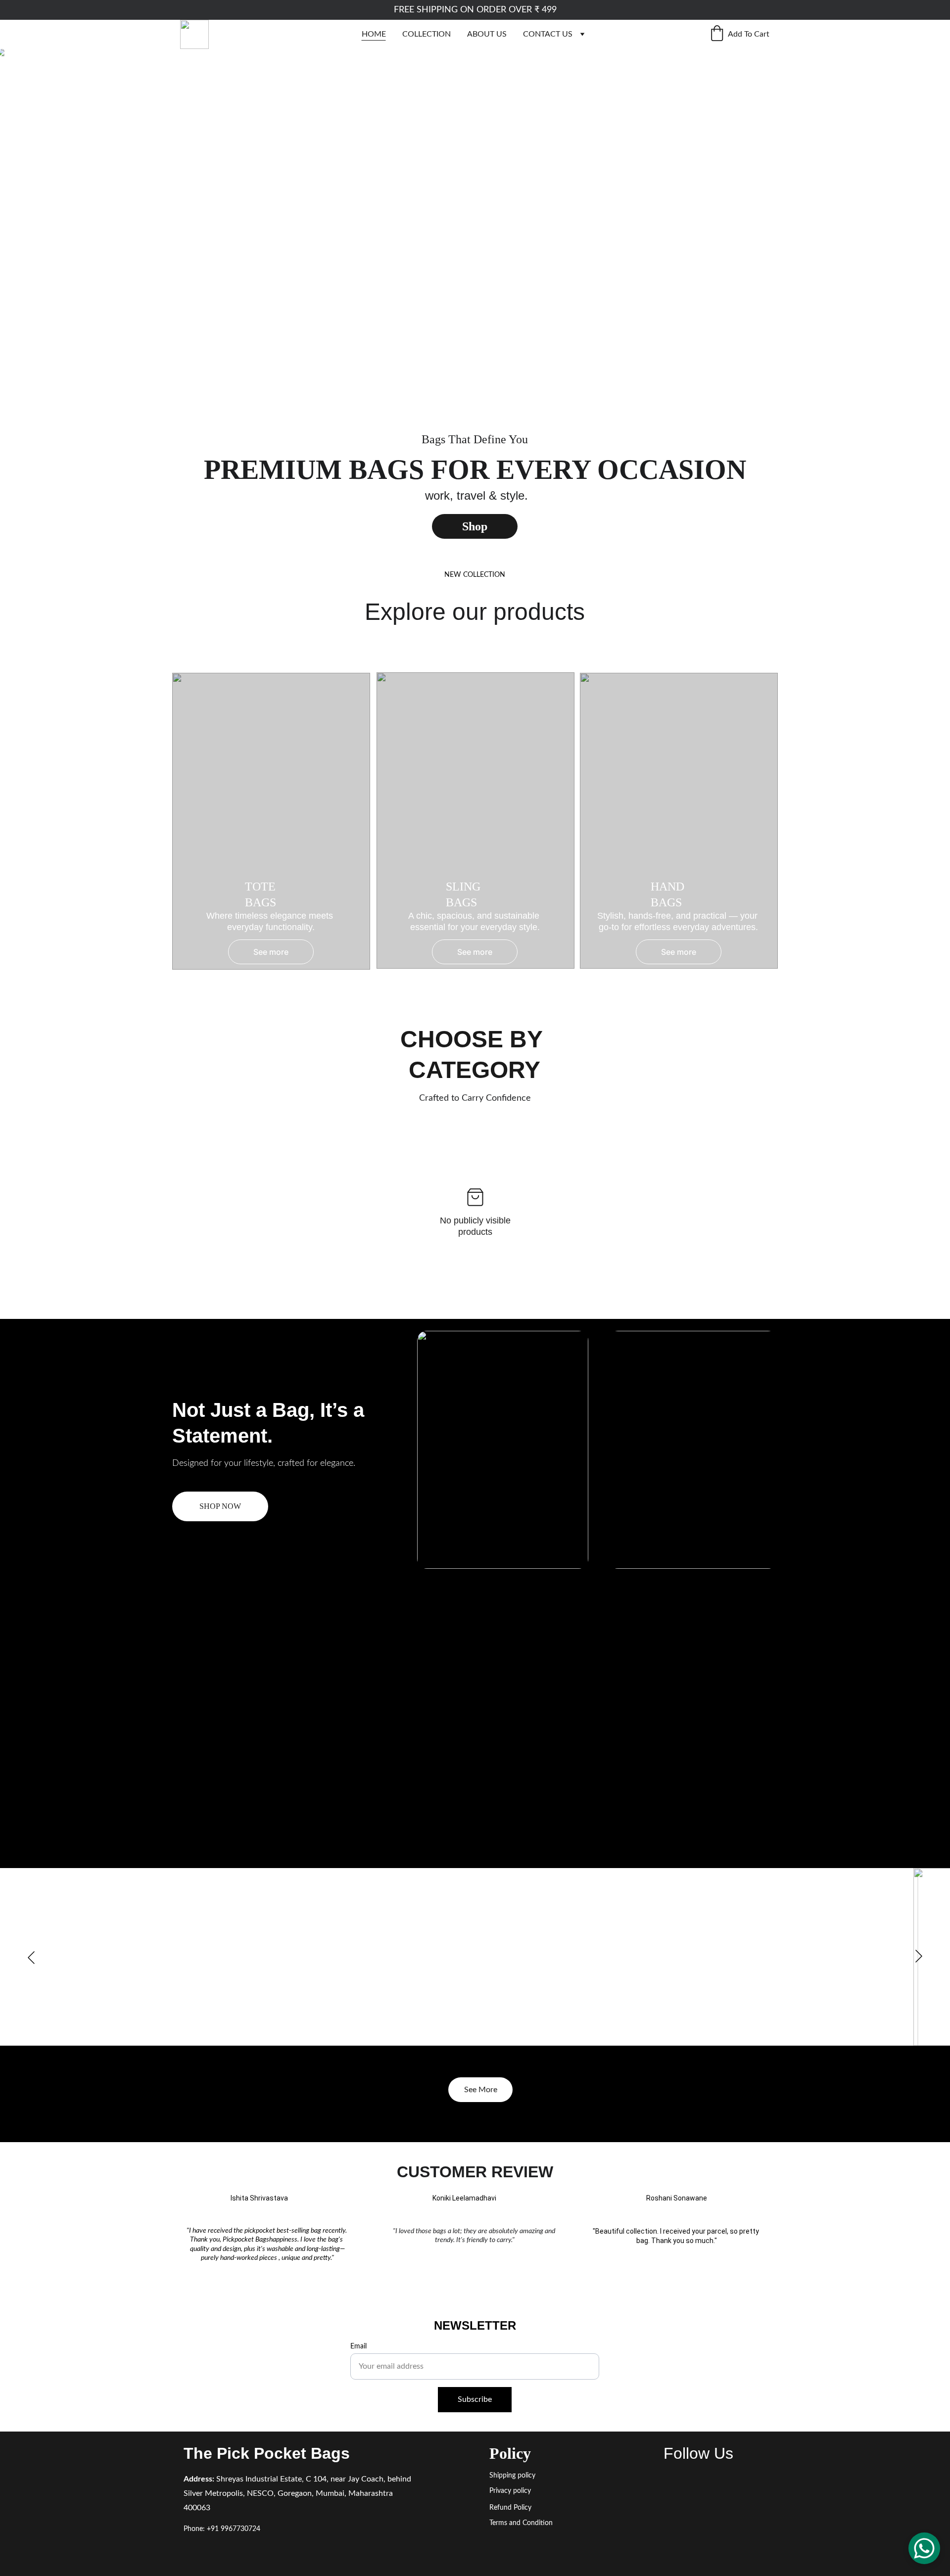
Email (358, 2346)
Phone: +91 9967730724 (222, 2529)
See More (481, 2090)
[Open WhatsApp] (924, 2548)
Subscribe (475, 2399)
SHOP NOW (220, 1506)
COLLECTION (427, 34)
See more (475, 952)
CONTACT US (548, 34)
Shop (475, 526)
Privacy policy (510, 2491)
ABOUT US (487, 34)
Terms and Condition (521, 2523)
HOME (374, 34)
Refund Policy (510, 2508)
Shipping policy (512, 2476)
